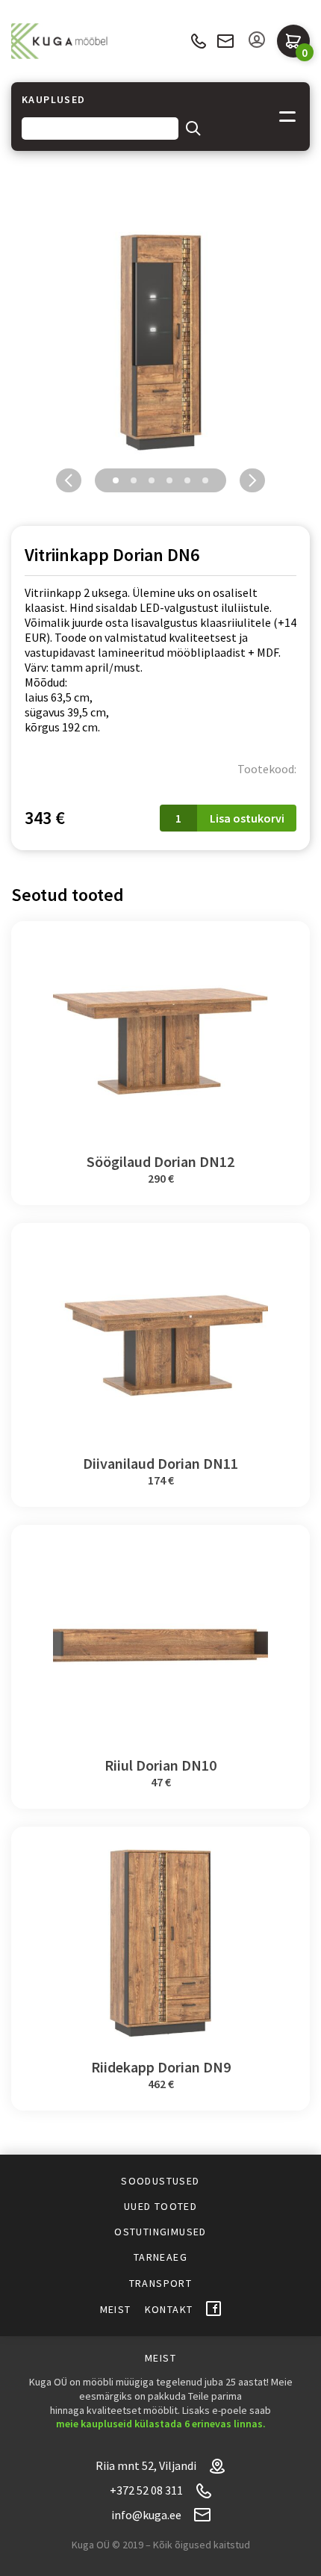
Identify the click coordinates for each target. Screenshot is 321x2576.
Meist (116, 2309)
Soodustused (160, 2181)
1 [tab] (116, 480)
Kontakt (169, 2309)
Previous (69, 480)
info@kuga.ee (225, 41)
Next (252, 480)
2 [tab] (134, 480)
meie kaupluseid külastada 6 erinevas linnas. (161, 2424)
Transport (161, 2283)
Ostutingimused (160, 2232)
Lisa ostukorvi (247, 818)
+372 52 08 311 (198, 41)
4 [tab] (169, 480)
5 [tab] (187, 480)
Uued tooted (160, 2206)
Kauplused (54, 100)
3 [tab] (152, 480)
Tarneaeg (160, 2257)
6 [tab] (205, 480)
